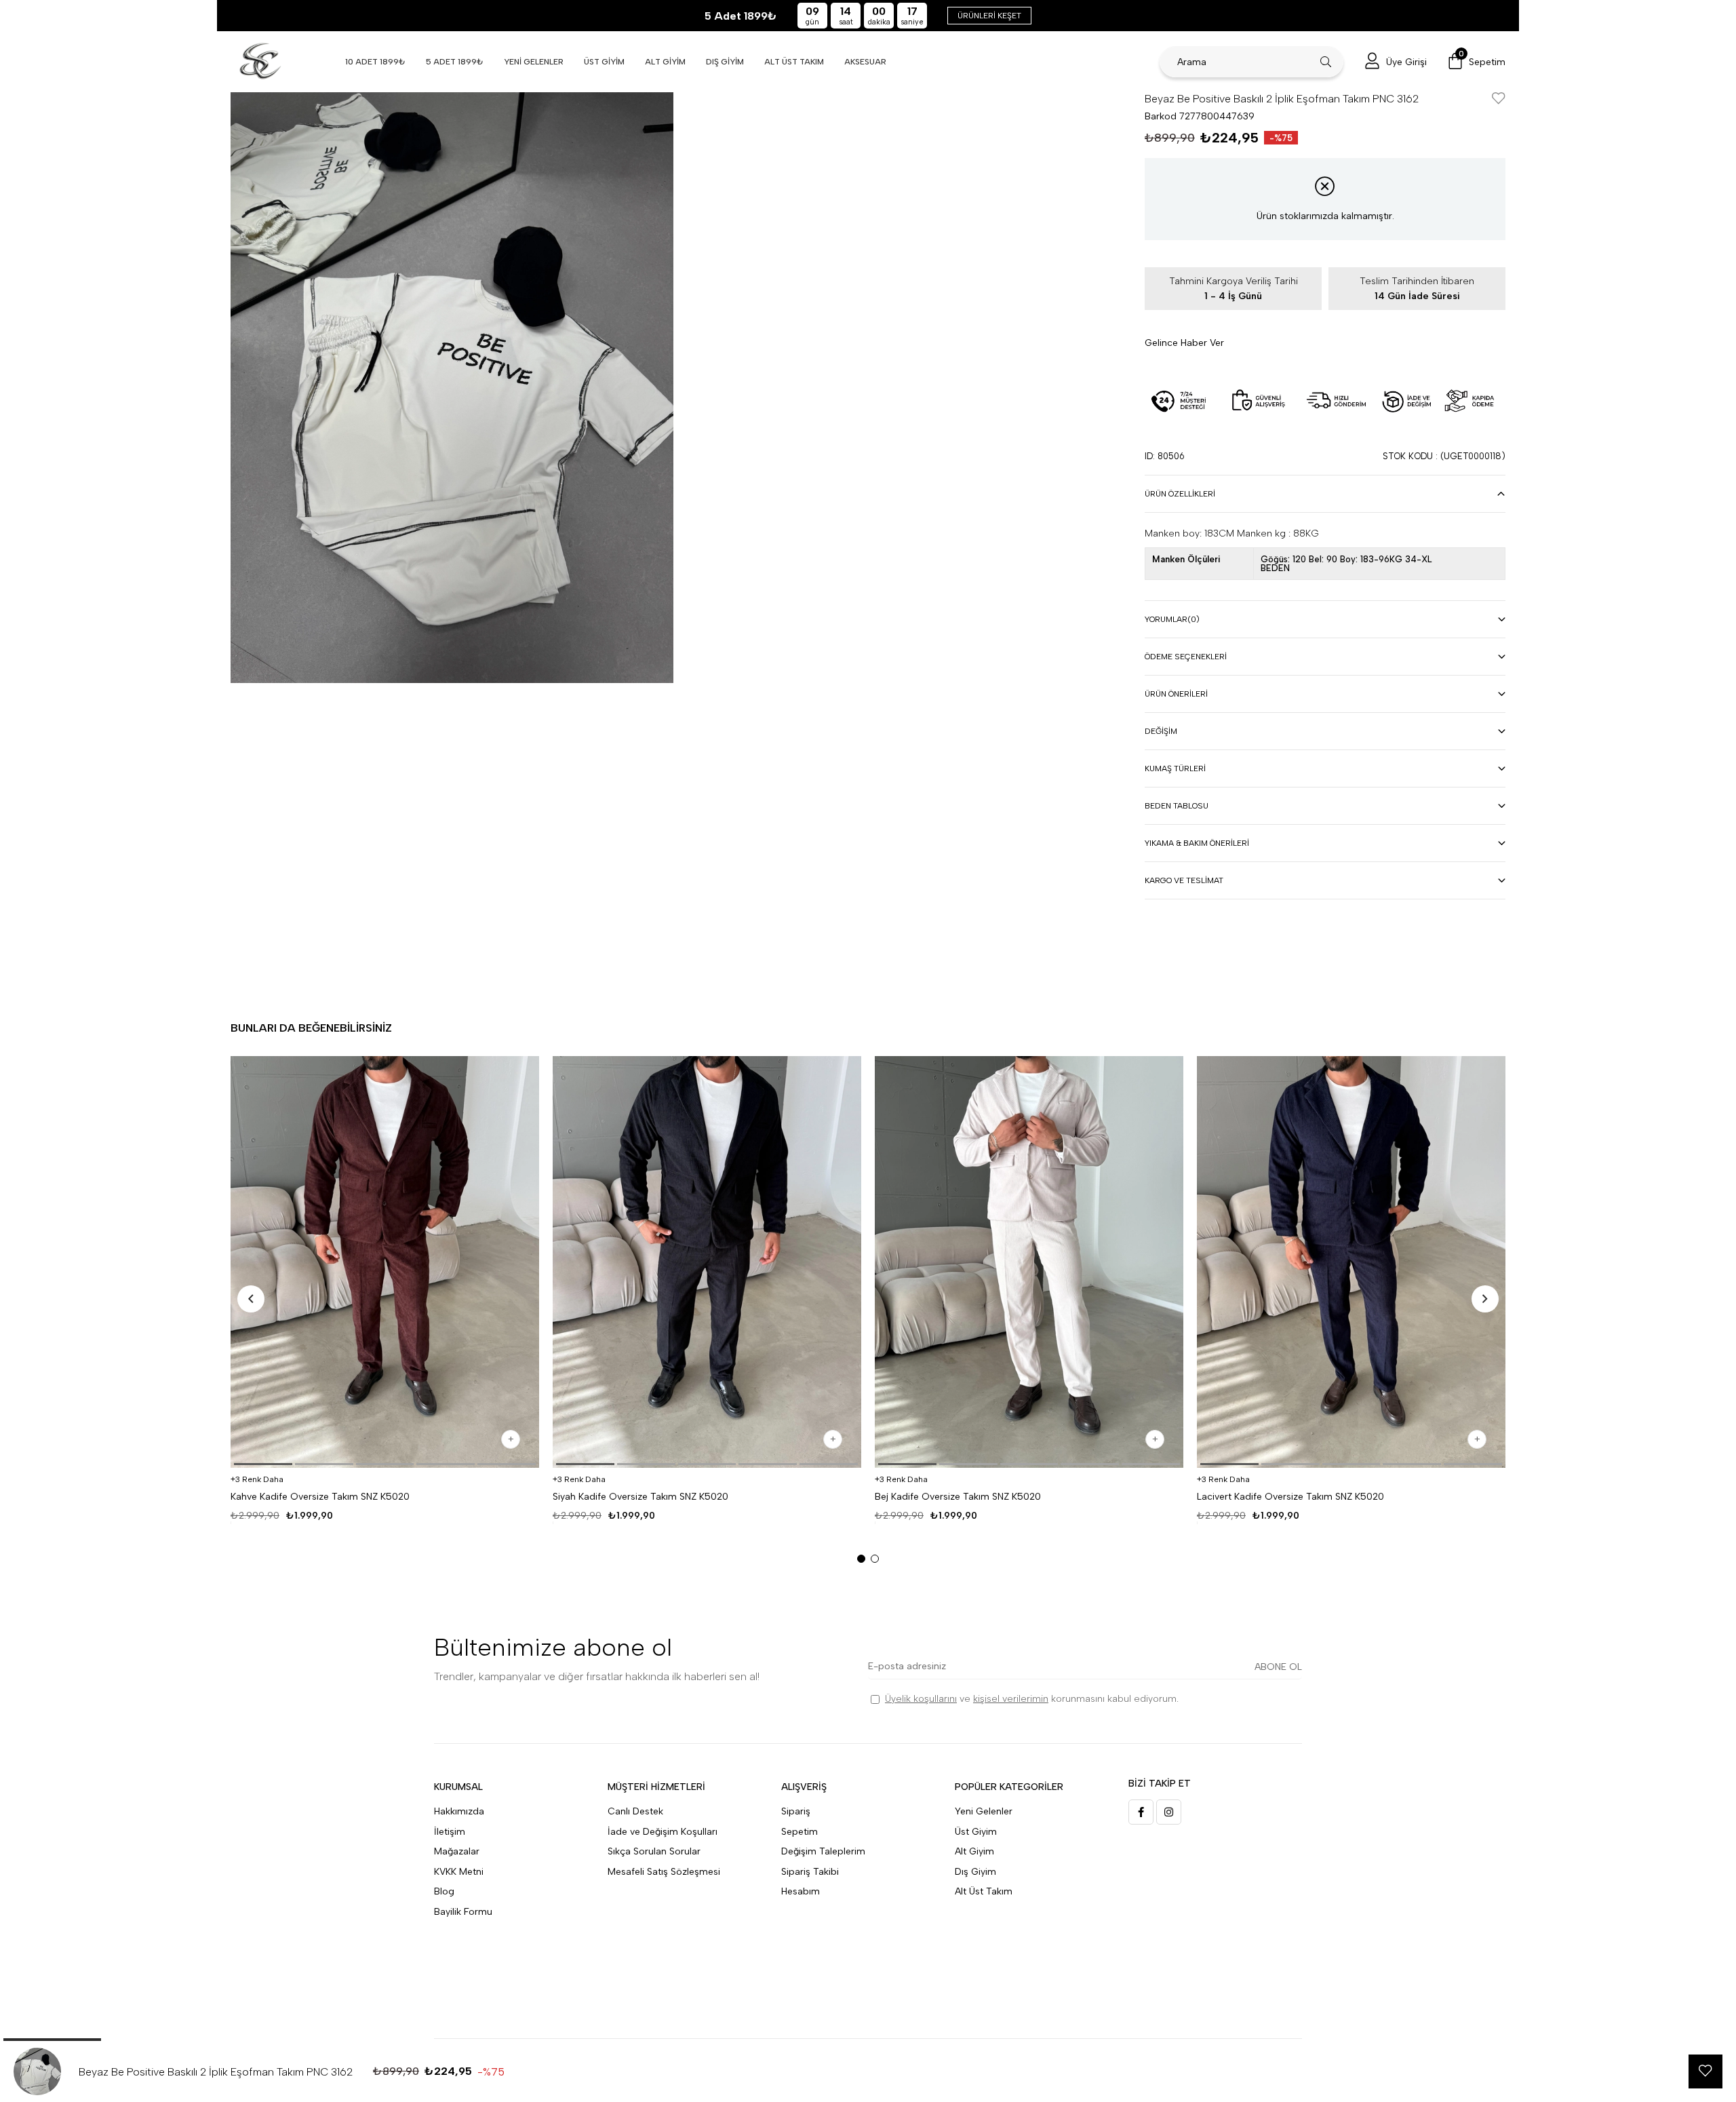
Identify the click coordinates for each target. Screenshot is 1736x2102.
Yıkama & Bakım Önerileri (1197, 843)
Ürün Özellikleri (1180, 494)
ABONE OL (1278, 1667)
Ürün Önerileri (1176, 694)
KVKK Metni (459, 1872)
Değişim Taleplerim (823, 1851)
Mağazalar (457, 1851)
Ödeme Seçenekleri (1186, 657)
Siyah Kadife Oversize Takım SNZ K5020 (640, 1497)
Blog (444, 1891)
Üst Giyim (976, 1832)
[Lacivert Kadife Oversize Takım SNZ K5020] (1351, 1262)
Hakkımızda (459, 1811)
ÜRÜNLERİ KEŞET (989, 16)
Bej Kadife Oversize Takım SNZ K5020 (958, 1497)
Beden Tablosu (1177, 806)
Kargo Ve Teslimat (1184, 880)
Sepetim (800, 1832)
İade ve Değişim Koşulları (663, 1832)
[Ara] (1326, 62)
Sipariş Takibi (810, 1872)
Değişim (1161, 731)
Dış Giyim (975, 1872)
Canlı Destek (635, 1811)
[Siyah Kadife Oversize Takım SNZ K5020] (707, 1262)
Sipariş (796, 1811)
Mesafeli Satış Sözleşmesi (664, 1872)
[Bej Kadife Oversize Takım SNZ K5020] (1029, 1262)
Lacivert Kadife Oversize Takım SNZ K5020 (1290, 1497)
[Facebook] (1141, 1812)
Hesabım (801, 1891)
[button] (263, 1464)
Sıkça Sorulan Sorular (654, 1851)
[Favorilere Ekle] (1499, 99)
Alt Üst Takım (984, 1891)
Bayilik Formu (463, 1912)
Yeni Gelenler (984, 1811)
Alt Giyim (974, 1851)
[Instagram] (1169, 1812)
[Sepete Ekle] (511, 1439)
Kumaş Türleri (1175, 768)
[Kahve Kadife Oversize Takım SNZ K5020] (385, 1262)
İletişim (450, 1832)
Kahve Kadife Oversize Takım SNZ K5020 (320, 1497)
